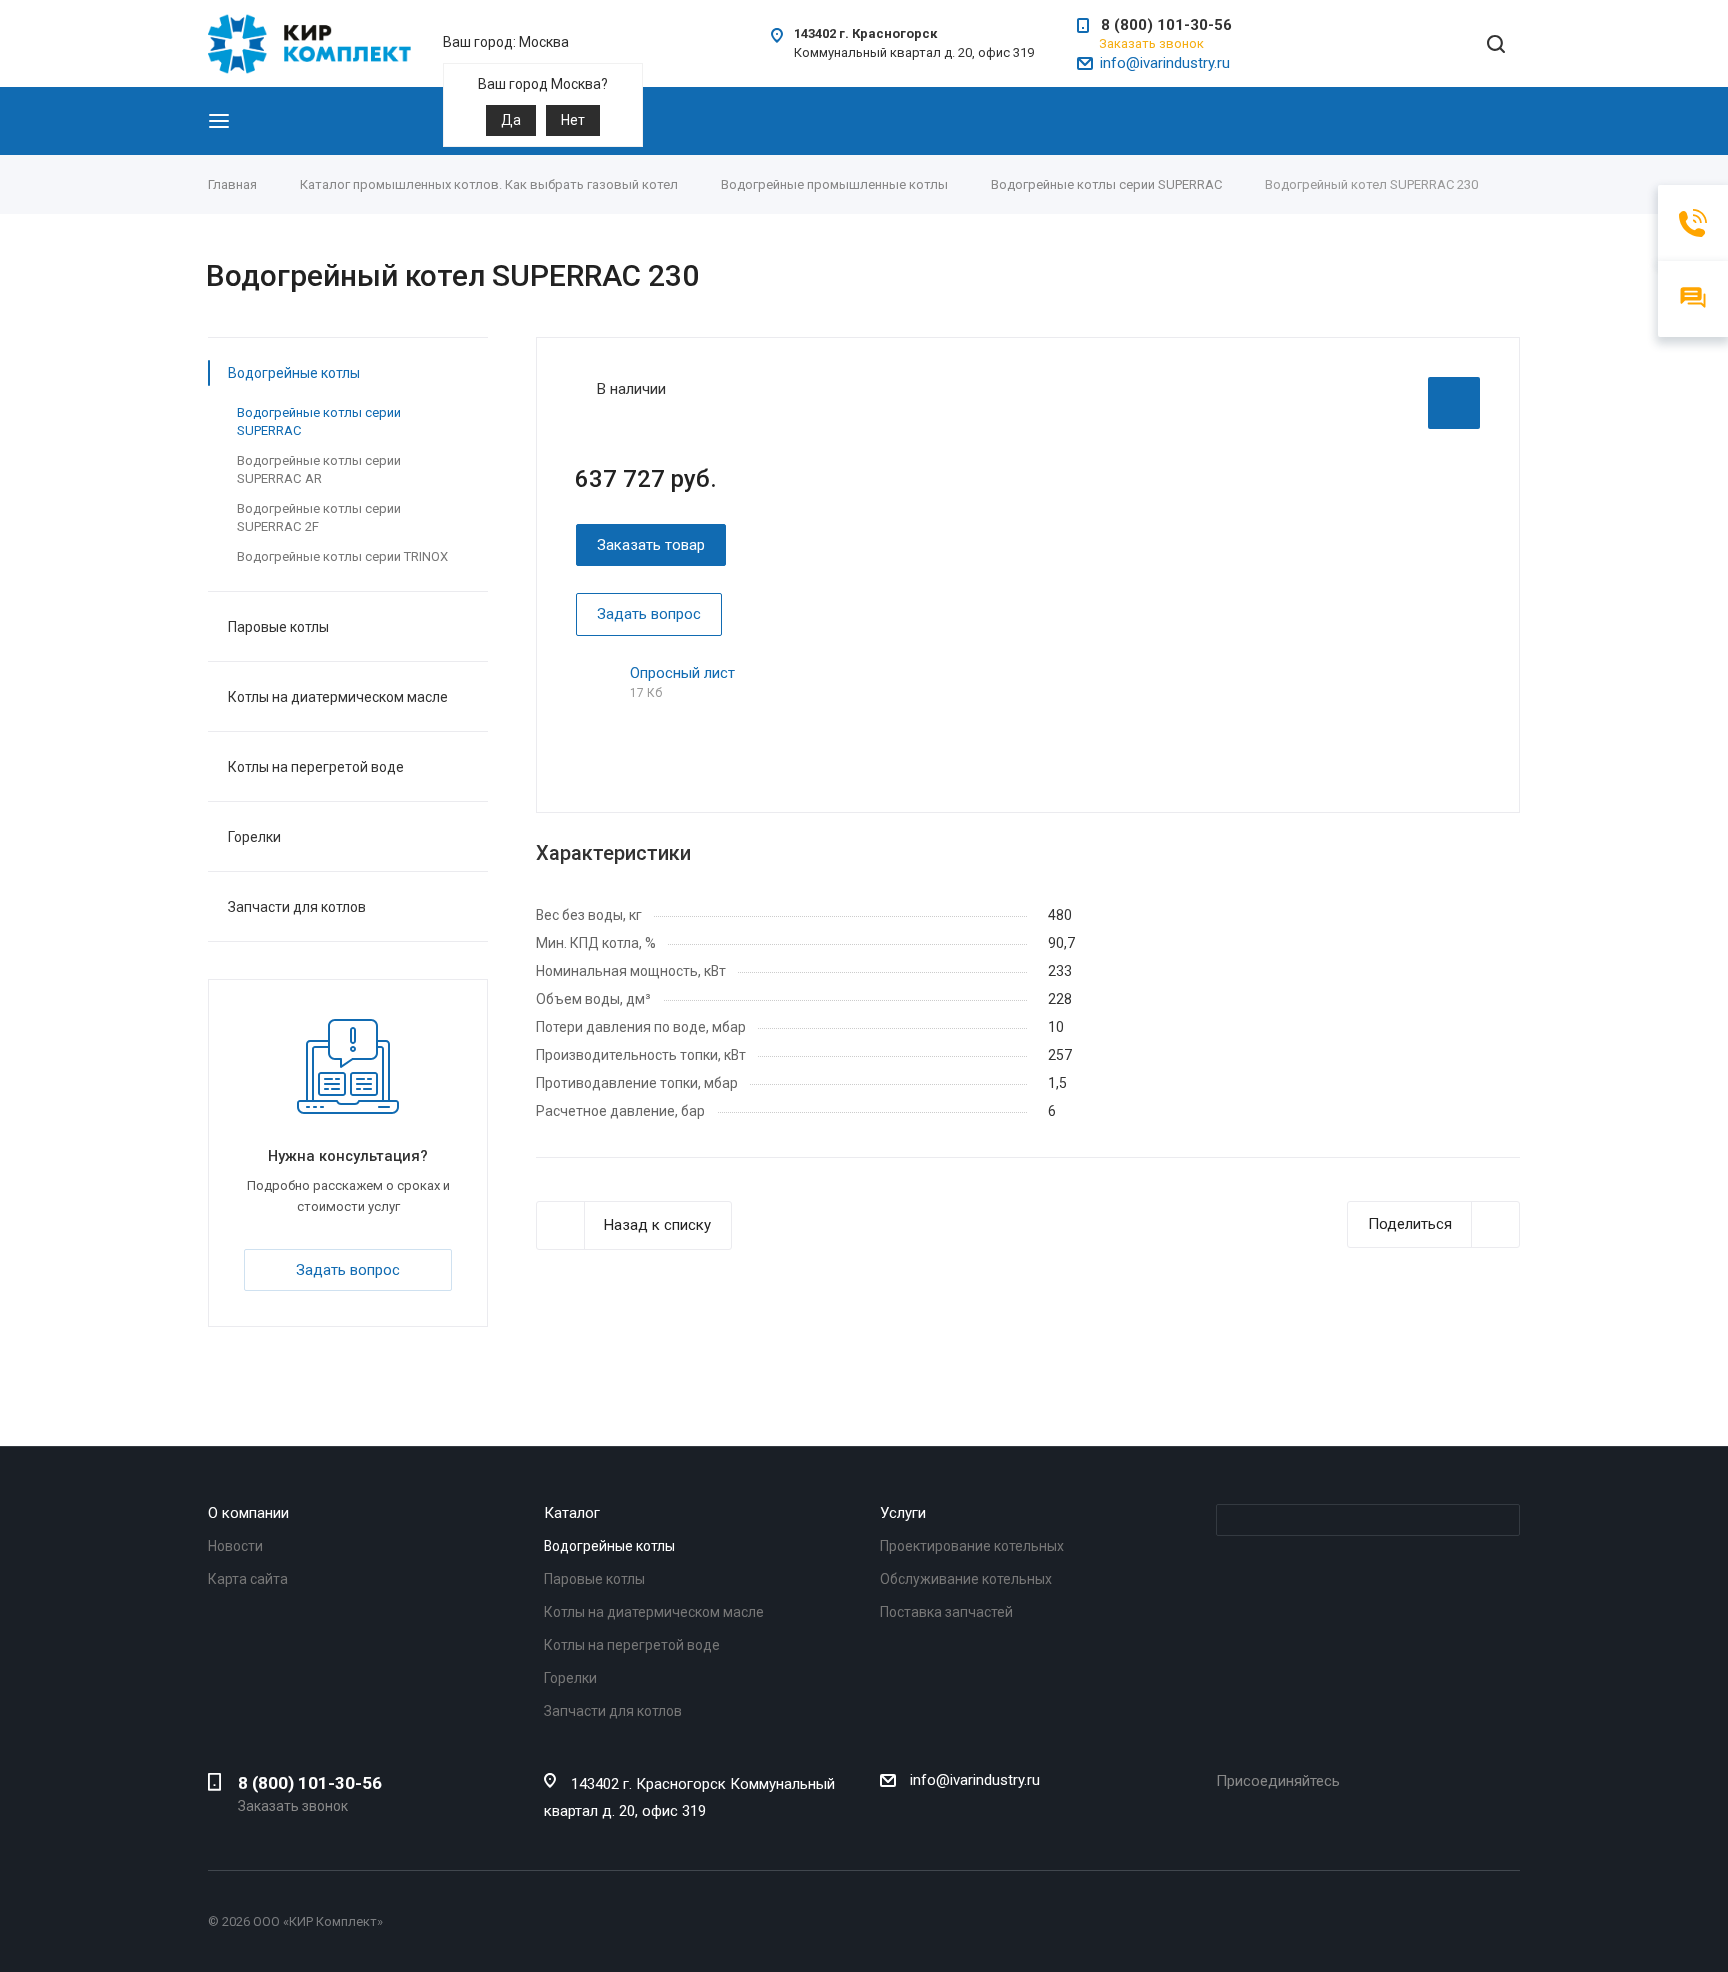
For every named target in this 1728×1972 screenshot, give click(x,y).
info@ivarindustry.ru (1165, 63)
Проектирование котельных (972, 1546)
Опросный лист (682, 673)
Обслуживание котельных (966, 1579)
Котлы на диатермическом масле (338, 697)
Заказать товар (651, 545)
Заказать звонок (1151, 43)
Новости (235, 1546)
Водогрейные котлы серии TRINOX (342, 556)
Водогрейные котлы (294, 373)
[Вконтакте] (1228, 1813)
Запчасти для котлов (297, 907)
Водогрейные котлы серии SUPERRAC (319, 421)
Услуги (903, 1513)
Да (511, 120)
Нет (573, 120)
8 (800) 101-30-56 (1166, 25)
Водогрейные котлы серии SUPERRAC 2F (319, 517)
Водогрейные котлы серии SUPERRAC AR (319, 469)
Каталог (572, 1513)
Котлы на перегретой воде (316, 767)
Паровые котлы (278, 627)
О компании (248, 1513)
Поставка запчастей (946, 1612)
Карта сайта (248, 1579)
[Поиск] (1496, 45)
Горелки (254, 837)
